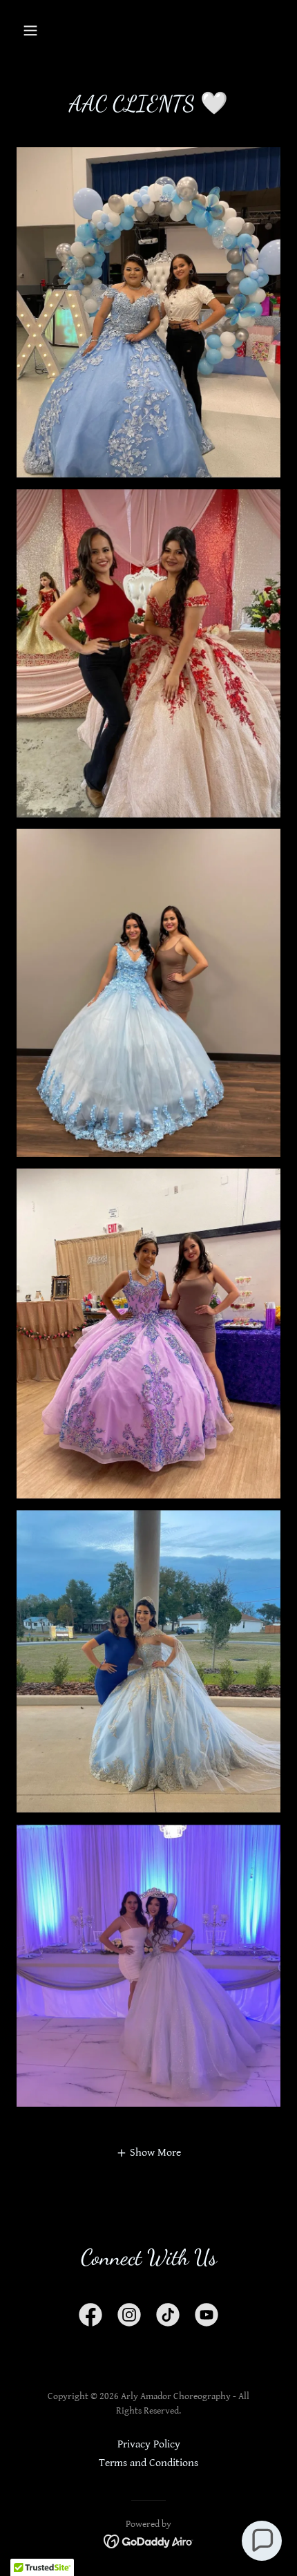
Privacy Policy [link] (149, 2444)
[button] (36, 30)
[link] (90, 2318)
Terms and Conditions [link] (148, 2463)
